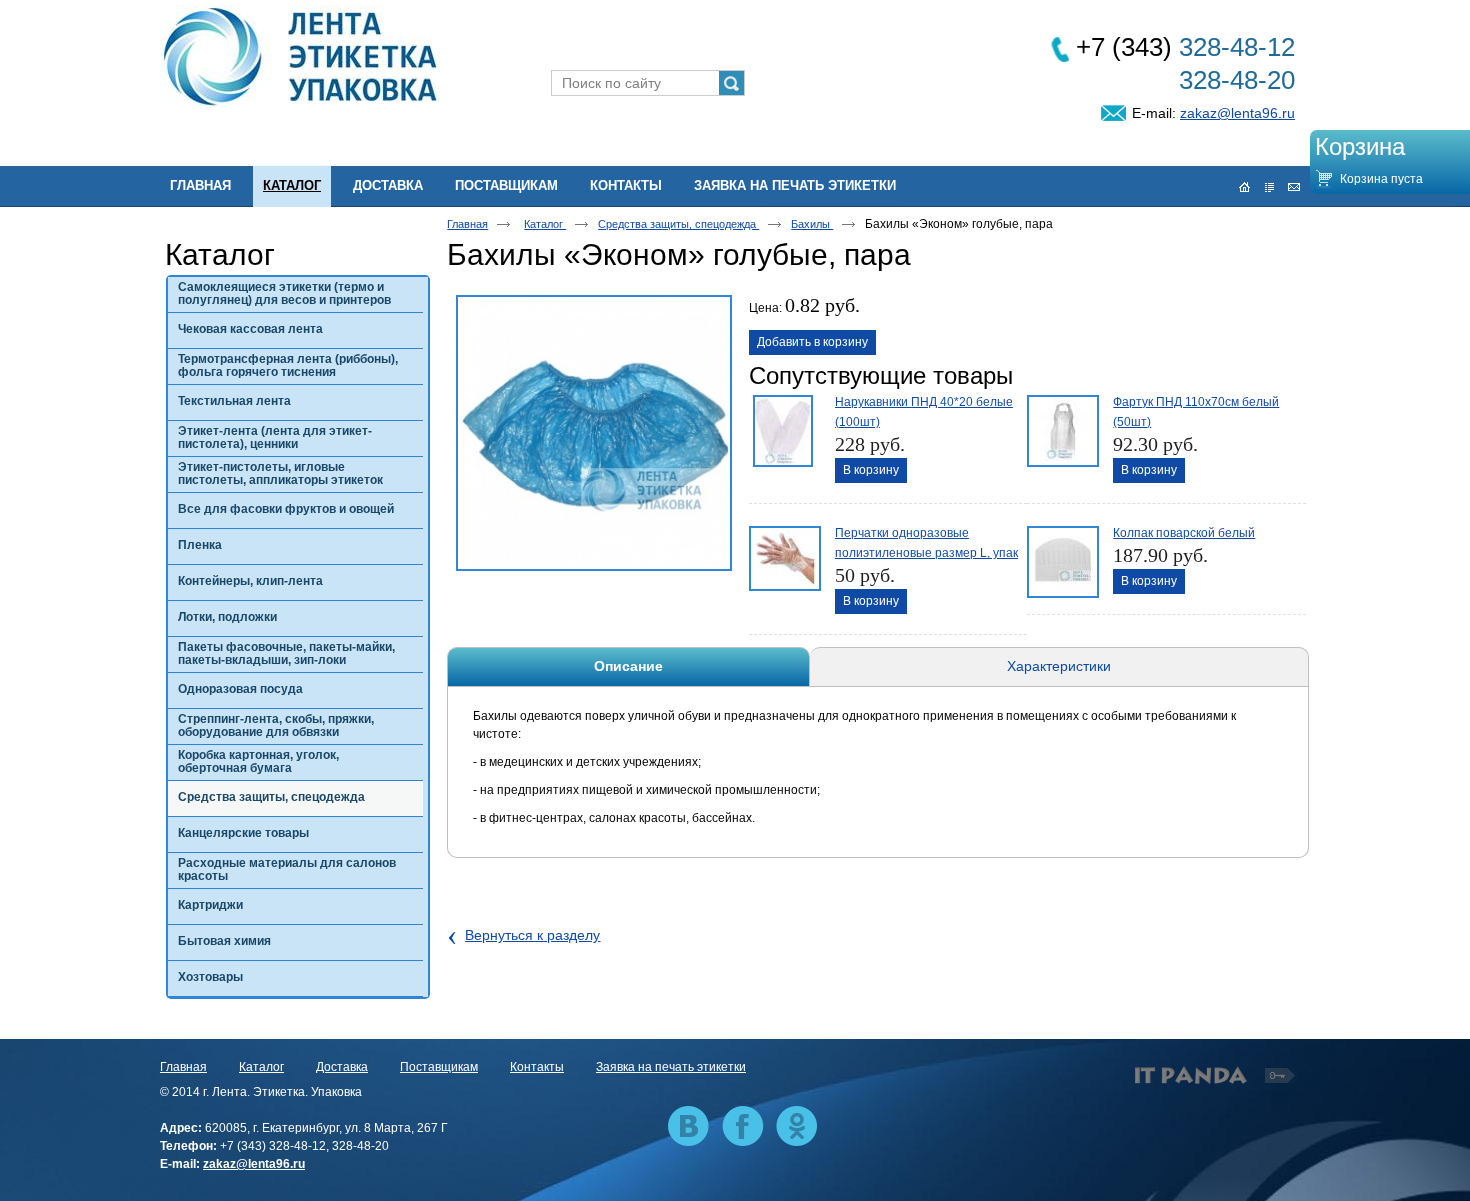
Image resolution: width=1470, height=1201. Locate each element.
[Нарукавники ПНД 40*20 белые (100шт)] (783, 429)
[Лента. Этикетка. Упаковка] (735, 57)
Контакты (537, 1067)
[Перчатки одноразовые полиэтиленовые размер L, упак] (783, 560)
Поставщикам (439, 1067)
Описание (628, 666)
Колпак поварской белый (1184, 533)
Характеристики (1059, 666)
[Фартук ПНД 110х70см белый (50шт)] (1061, 429)
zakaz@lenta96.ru (1237, 113)
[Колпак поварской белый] (1061, 560)
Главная (467, 224)
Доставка (342, 1067)
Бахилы (812, 224)
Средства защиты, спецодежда (678, 224)
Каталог (292, 185)
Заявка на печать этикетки (671, 1067)
